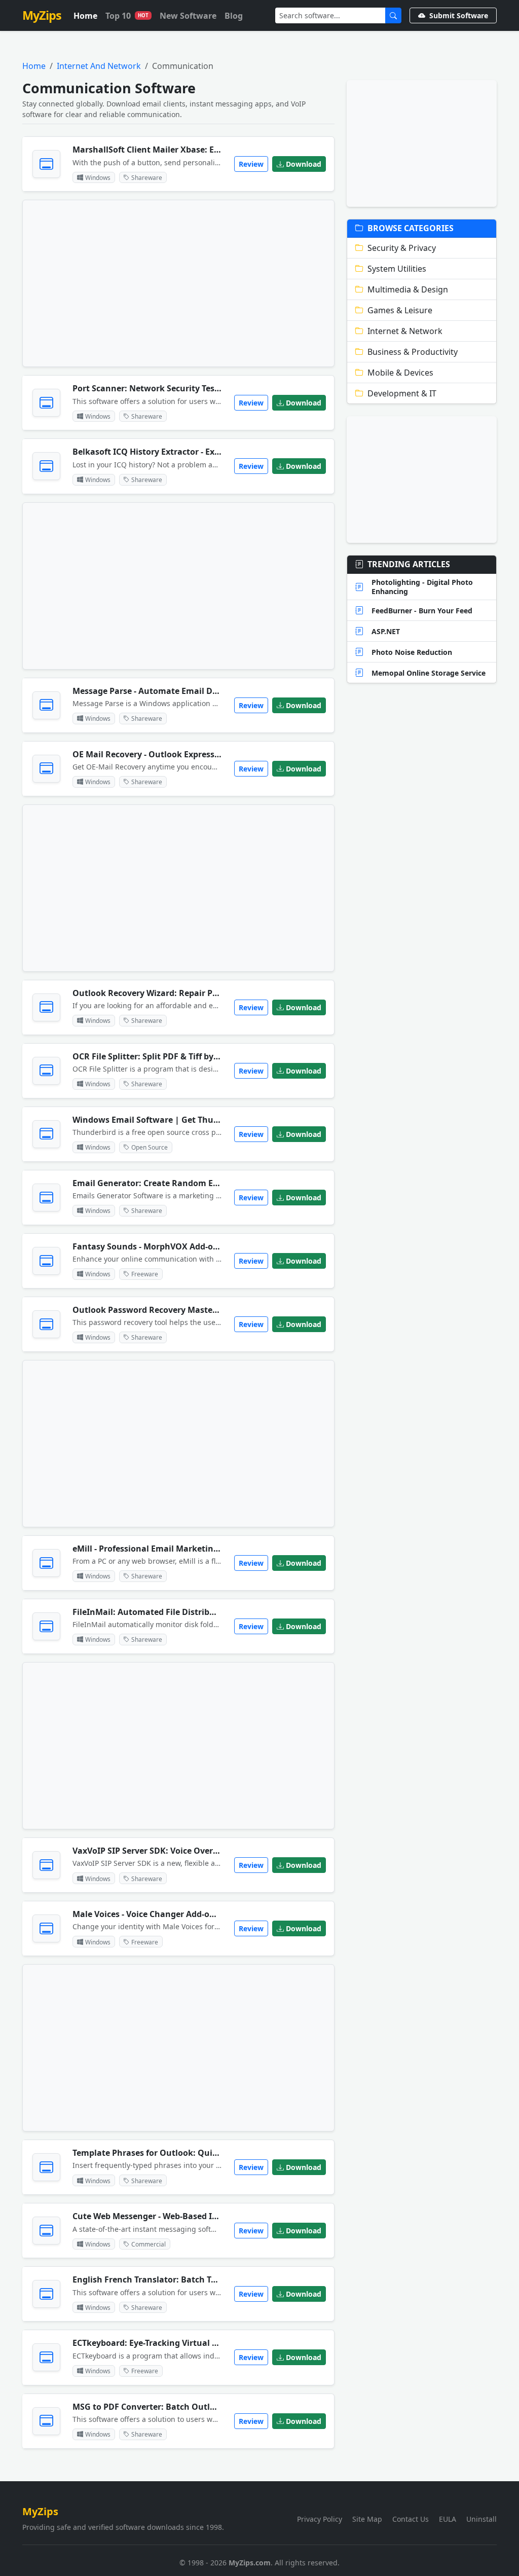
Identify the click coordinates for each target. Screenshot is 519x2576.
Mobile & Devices (400, 373)
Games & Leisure (400, 310)
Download (304, 164)
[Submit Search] (393, 15)
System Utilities (397, 269)
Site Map (367, 2519)
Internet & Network (405, 331)
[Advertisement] (178, 283)
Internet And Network (99, 66)
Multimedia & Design (408, 289)
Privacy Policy (320, 2519)
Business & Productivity (413, 352)
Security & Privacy (402, 248)
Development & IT (402, 393)
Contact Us (411, 2519)
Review (251, 164)
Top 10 (127, 16)
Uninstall (481, 2519)
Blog (234, 16)
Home (85, 16)
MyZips (42, 15)
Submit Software (459, 15)
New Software (188, 16)
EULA (448, 2519)
